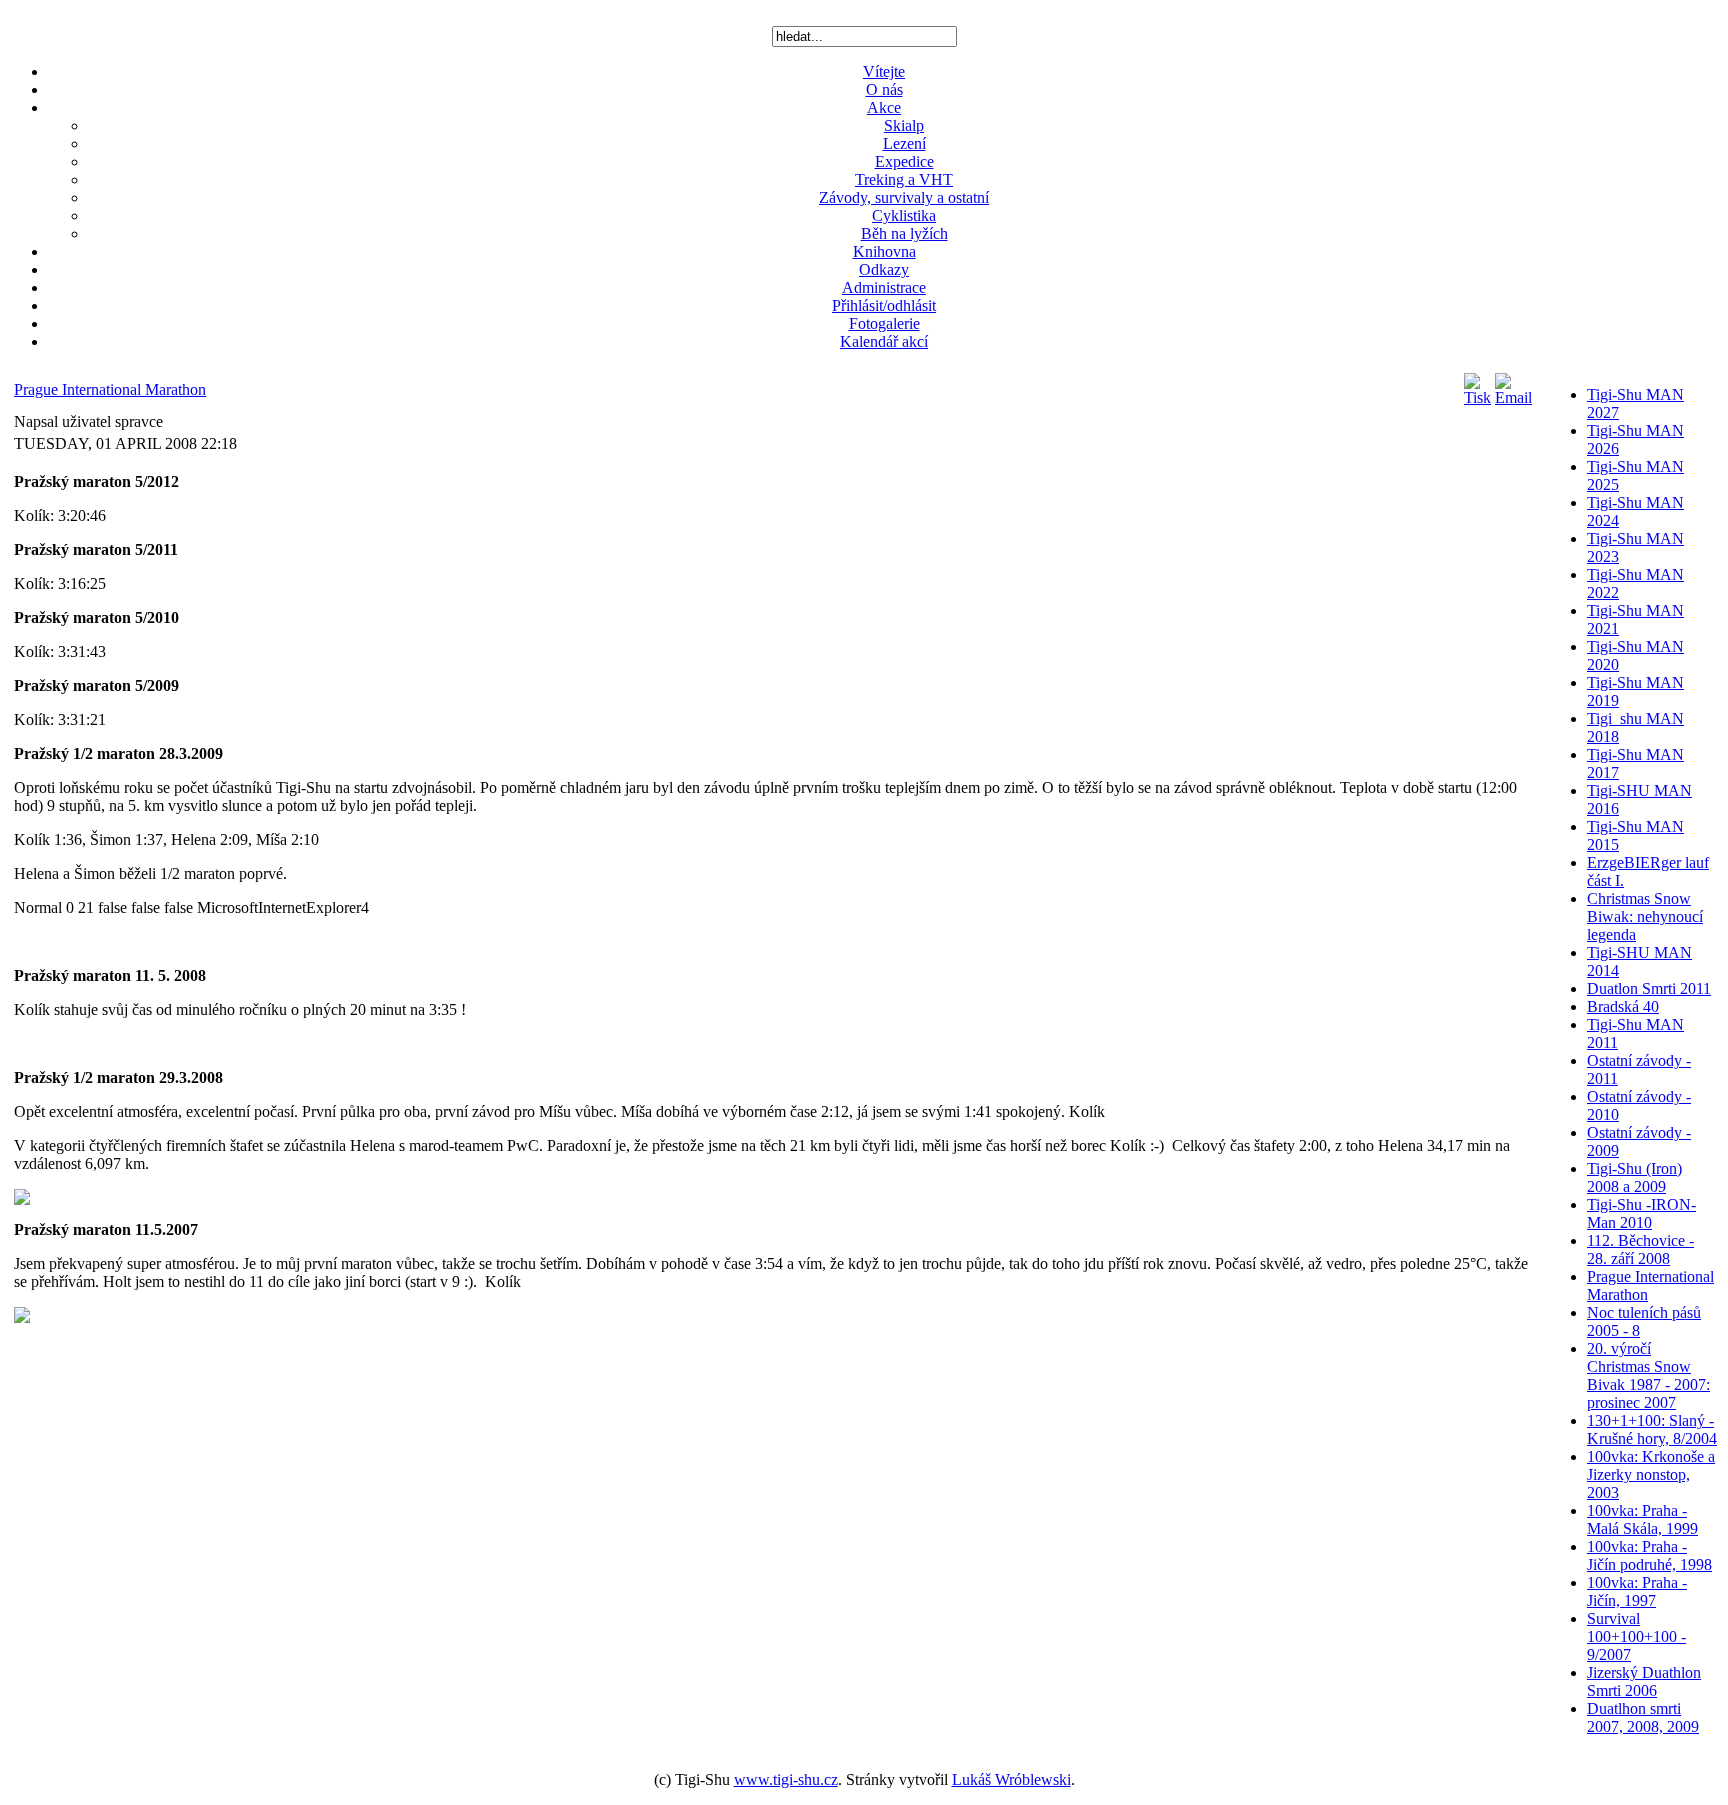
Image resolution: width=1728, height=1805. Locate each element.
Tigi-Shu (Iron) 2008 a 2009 (1634, 1177)
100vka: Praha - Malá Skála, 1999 (1642, 1519)
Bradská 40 (1623, 1006)
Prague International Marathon (110, 389)
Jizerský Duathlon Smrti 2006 (1644, 1681)
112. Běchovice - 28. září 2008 (1640, 1249)
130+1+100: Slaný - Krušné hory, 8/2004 (1652, 1429)
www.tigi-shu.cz (786, 1779)
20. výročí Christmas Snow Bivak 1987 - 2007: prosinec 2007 (1648, 1375)
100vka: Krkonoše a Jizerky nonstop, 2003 (1651, 1474)
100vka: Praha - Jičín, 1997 (1637, 1591)
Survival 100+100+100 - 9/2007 (1636, 1636)
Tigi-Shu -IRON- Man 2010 (1641, 1213)
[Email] (1513, 397)
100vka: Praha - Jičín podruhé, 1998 (1649, 1555)
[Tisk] (1477, 397)
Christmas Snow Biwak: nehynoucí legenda (1645, 916)
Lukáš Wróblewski (1011, 1779)
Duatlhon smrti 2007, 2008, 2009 (1643, 1717)
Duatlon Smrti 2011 (1649, 988)
